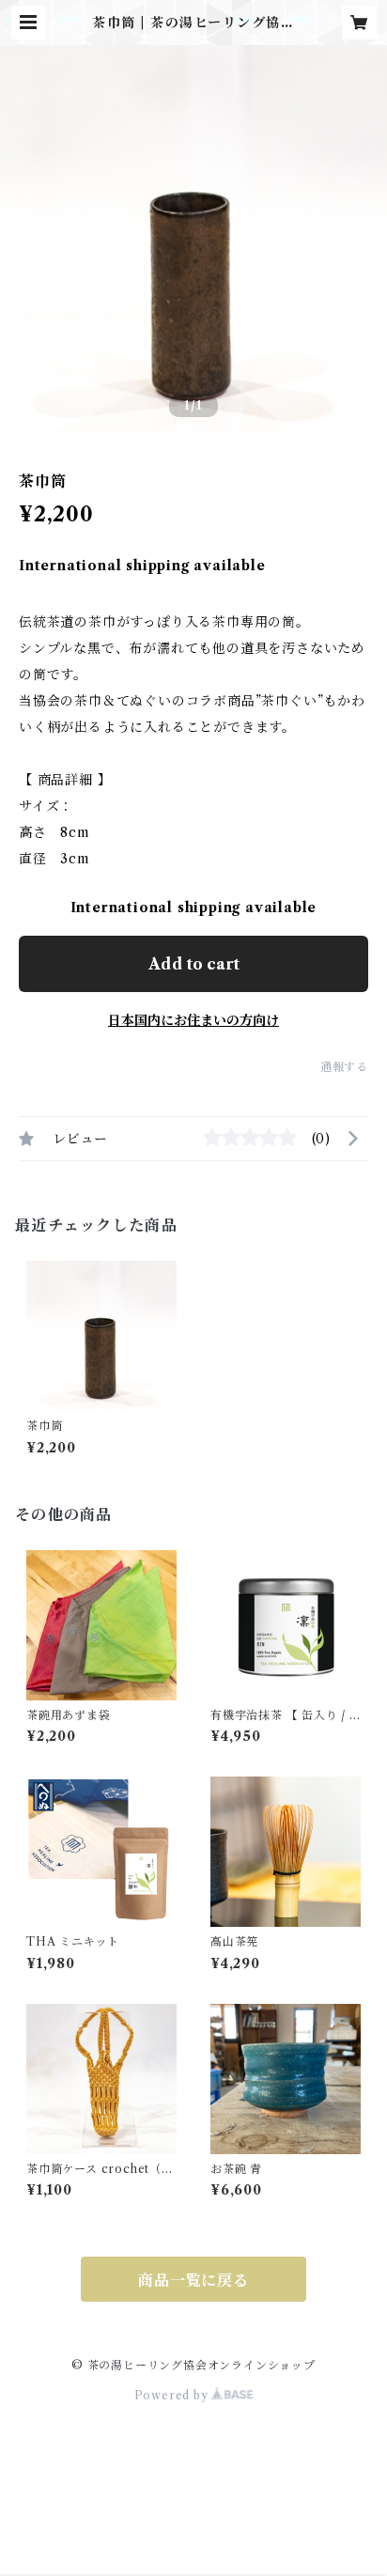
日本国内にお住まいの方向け (193, 1020)
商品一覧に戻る (193, 2280)
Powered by (173, 2395)
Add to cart (194, 964)
